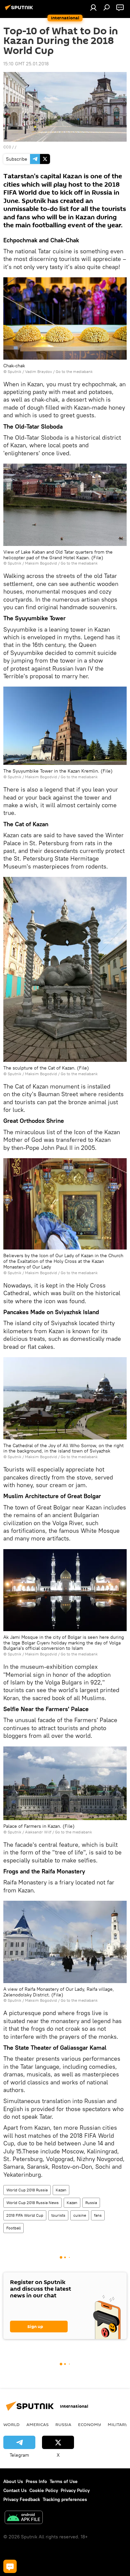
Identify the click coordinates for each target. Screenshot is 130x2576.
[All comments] (10, 2566)
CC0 (7, 147)
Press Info (36, 2481)
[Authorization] (93, 7)
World (11, 2424)
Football (13, 2228)
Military (118, 2424)
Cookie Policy (44, 2490)
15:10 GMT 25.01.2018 (26, 64)
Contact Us (15, 2490)
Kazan (61, 2190)
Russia (91, 2203)
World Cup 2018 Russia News (32, 2203)
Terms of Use (64, 2481)
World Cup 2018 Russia (27, 2190)
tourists (58, 2215)
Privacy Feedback (22, 2499)
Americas (37, 2424)
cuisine (80, 2215)
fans (98, 2215)
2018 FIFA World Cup (25, 2215)
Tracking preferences (65, 2499)
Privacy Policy (75, 2490)
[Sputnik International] (20, 10)
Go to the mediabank (74, 371)
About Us (13, 2481)
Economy (89, 2424)
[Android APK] (24, 2518)
